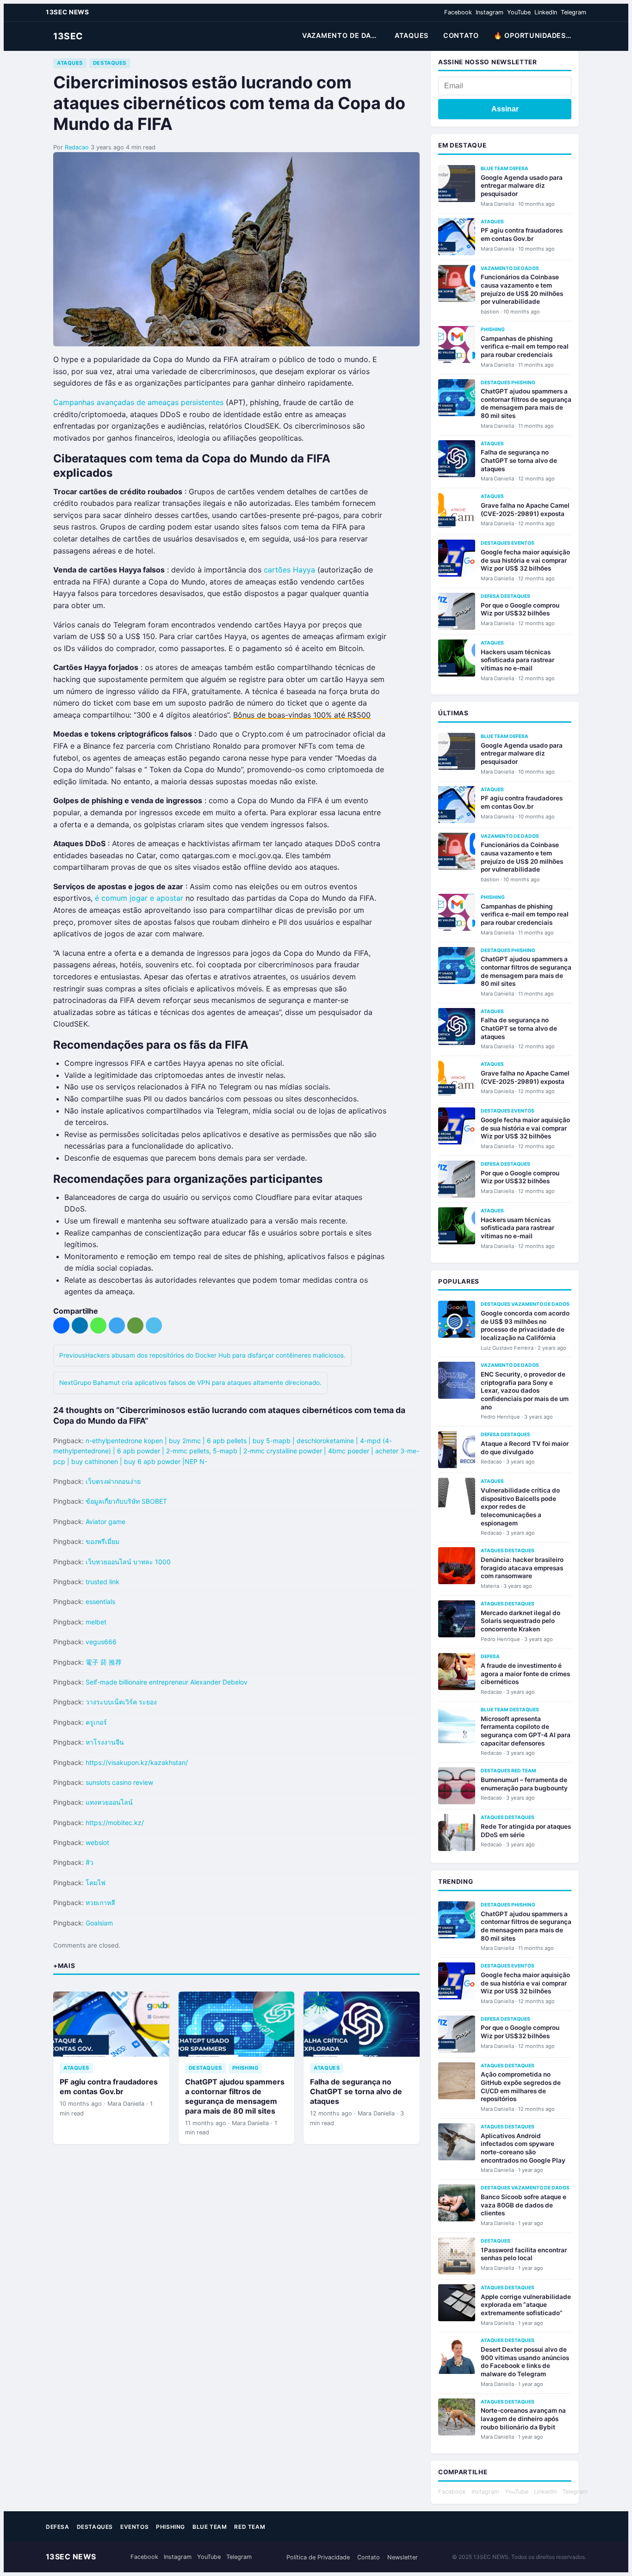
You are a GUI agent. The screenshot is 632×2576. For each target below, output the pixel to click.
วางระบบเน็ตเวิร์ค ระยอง (121, 1702)
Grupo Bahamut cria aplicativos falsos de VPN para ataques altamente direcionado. (190, 1383)
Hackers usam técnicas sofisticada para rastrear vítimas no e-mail (517, 660)
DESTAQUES (110, 63)
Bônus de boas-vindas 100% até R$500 (302, 715)
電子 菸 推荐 (104, 1662)
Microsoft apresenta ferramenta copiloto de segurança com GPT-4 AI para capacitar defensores (526, 1731)
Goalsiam (99, 1923)
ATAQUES (412, 35)
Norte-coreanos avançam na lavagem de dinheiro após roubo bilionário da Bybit (523, 2419)
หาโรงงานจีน (105, 1742)
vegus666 (101, 1642)
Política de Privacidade (318, 2557)
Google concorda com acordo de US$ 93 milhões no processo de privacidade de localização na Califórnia (525, 1325)
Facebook (458, 12)
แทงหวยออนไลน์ (109, 1802)
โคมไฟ (96, 1883)
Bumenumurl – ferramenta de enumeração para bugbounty (524, 1784)
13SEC (68, 36)
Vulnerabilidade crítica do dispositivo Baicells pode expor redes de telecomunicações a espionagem (520, 1507)
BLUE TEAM (495, 169)
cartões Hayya (289, 570)
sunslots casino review (119, 1782)
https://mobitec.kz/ (115, 1823)
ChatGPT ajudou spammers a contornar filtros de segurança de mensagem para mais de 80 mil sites (235, 2096)
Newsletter (403, 2557)
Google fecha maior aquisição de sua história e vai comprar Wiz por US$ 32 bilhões (525, 560)
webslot (97, 1842)
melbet (96, 1622)
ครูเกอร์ (96, 1722)
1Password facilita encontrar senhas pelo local (524, 2254)
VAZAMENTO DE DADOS (344, 35)
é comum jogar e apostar (139, 898)
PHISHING (245, 2068)
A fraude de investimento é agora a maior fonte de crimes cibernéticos (525, 1674)
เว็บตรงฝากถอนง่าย (113, 1481)
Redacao (77, 147)
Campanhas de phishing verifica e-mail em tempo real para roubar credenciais (525, 347)
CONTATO (461, 35)
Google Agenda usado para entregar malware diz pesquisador (522, 186)
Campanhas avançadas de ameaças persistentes (138, 402)
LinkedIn (546, 12)
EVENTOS (523, 543)
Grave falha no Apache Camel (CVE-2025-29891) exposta (525, 510)
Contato (369, 2557)
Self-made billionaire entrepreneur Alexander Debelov (167, 1682)
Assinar (505, 109)
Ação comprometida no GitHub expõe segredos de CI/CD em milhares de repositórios (521, 2087)
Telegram (573, 12)
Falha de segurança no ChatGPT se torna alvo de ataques (356, 2091)
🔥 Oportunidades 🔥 (535, 35)
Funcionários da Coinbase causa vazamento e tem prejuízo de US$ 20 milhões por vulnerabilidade (522, 289)
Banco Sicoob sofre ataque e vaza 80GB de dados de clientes (524, 2205)
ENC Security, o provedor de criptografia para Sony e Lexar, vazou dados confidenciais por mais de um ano (525, 1391)
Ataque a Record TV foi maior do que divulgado (525, 1448)
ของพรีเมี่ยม (102, 1541)
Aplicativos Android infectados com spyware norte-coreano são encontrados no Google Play (523, 2148)
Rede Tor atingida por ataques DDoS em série (526, 1831)
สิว (90, 1862)
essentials (100, 1602)
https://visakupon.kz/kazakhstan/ (137, 1762)
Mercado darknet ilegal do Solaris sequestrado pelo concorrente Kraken (520, 1621)
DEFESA (519, 169)
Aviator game (105, 1522)
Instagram (489, 12)
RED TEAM (524, 1771)
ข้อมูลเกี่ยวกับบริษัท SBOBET (126, 1501)
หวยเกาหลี (100, 1903)
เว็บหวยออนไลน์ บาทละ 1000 (128, 1562)
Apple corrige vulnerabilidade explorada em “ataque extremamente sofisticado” (526, 2305)
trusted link (102, 1582)
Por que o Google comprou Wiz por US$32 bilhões (520, 609)
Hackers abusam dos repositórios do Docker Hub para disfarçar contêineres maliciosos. (202, 1355)
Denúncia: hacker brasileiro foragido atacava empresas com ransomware (522, 1568)
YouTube (519, 12)
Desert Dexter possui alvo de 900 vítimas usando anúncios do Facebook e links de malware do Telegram (525, 2362)
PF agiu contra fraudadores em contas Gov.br (109, 2087)
